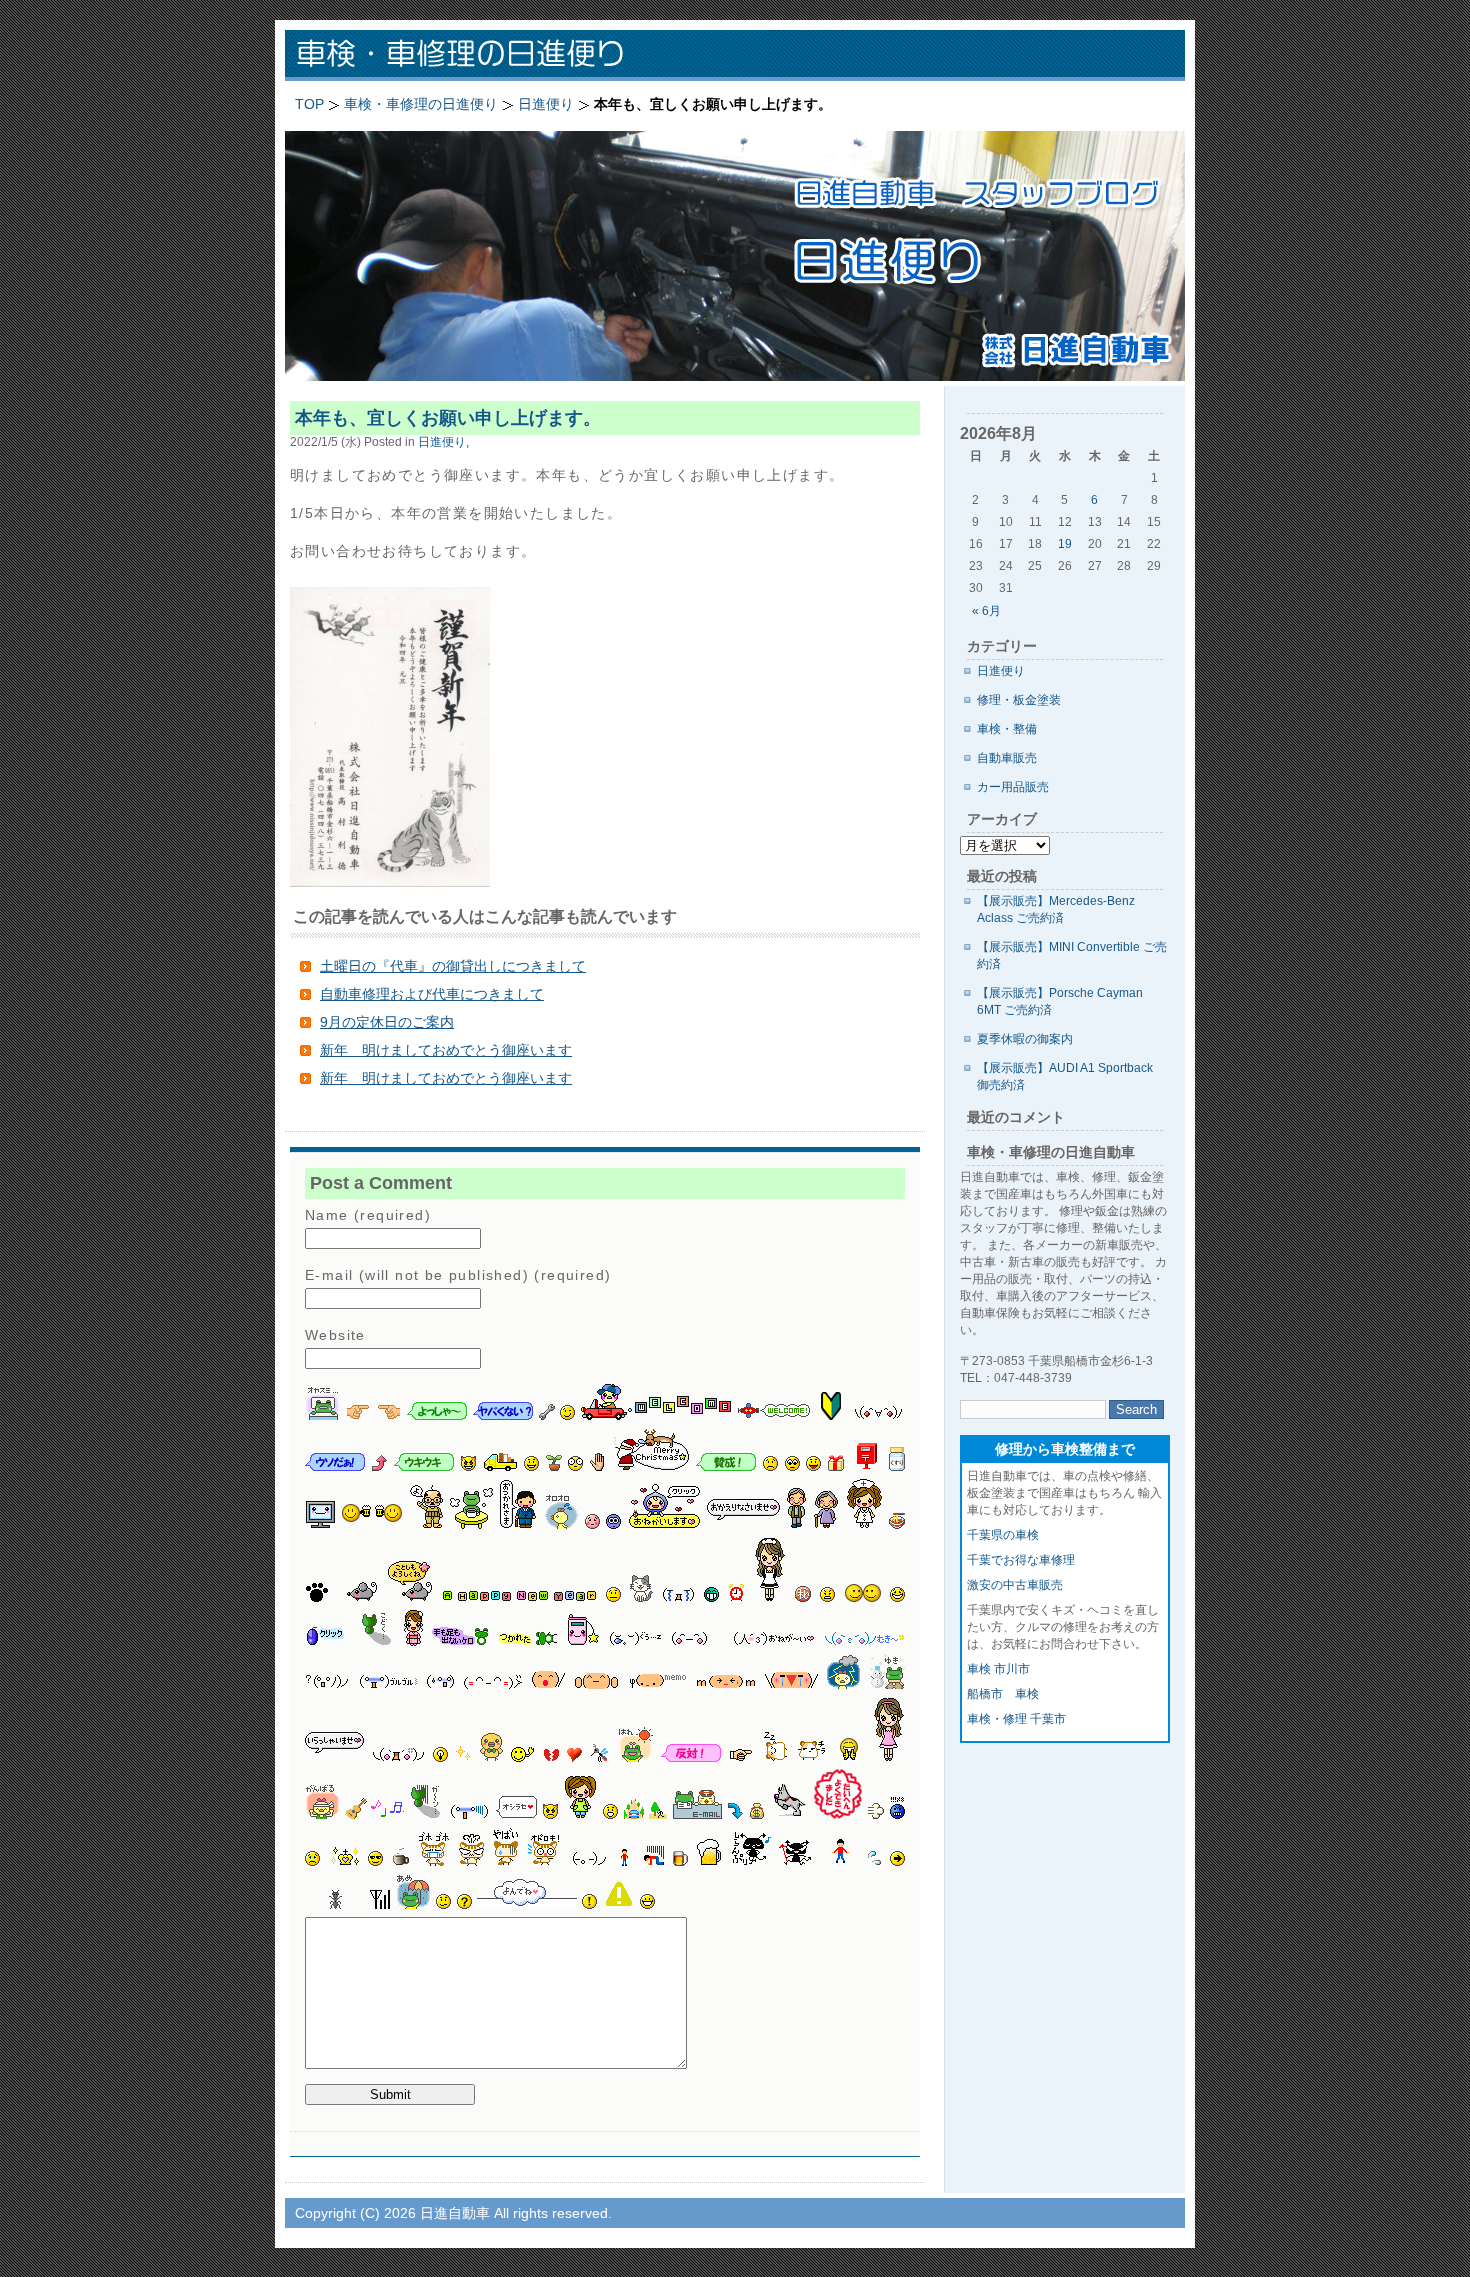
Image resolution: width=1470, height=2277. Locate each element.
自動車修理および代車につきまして (432, 994)
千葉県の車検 (1003, 1535)
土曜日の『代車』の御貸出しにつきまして (453, 966)
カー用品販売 (1013, 787)
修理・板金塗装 (1019, 700)
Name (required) (368, 1215)
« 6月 (986, 611)
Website (335, 1335)
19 (1065, 544)
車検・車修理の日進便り (545, 55)
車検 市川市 (998, 1669)
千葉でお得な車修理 (1021, 1560)
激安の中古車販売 (1015, 1585)
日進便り (1001, 671)
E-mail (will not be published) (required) (458, 1275)
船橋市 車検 (1003, 1694)
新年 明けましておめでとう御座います (446, 1050)
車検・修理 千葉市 (1016, 1719)
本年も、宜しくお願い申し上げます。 (448, 418)
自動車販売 (1007, 758)
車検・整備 (1007, 729)
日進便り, (443, 441)
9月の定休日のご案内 (387, 1022)
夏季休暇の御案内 (1025, 1039)
